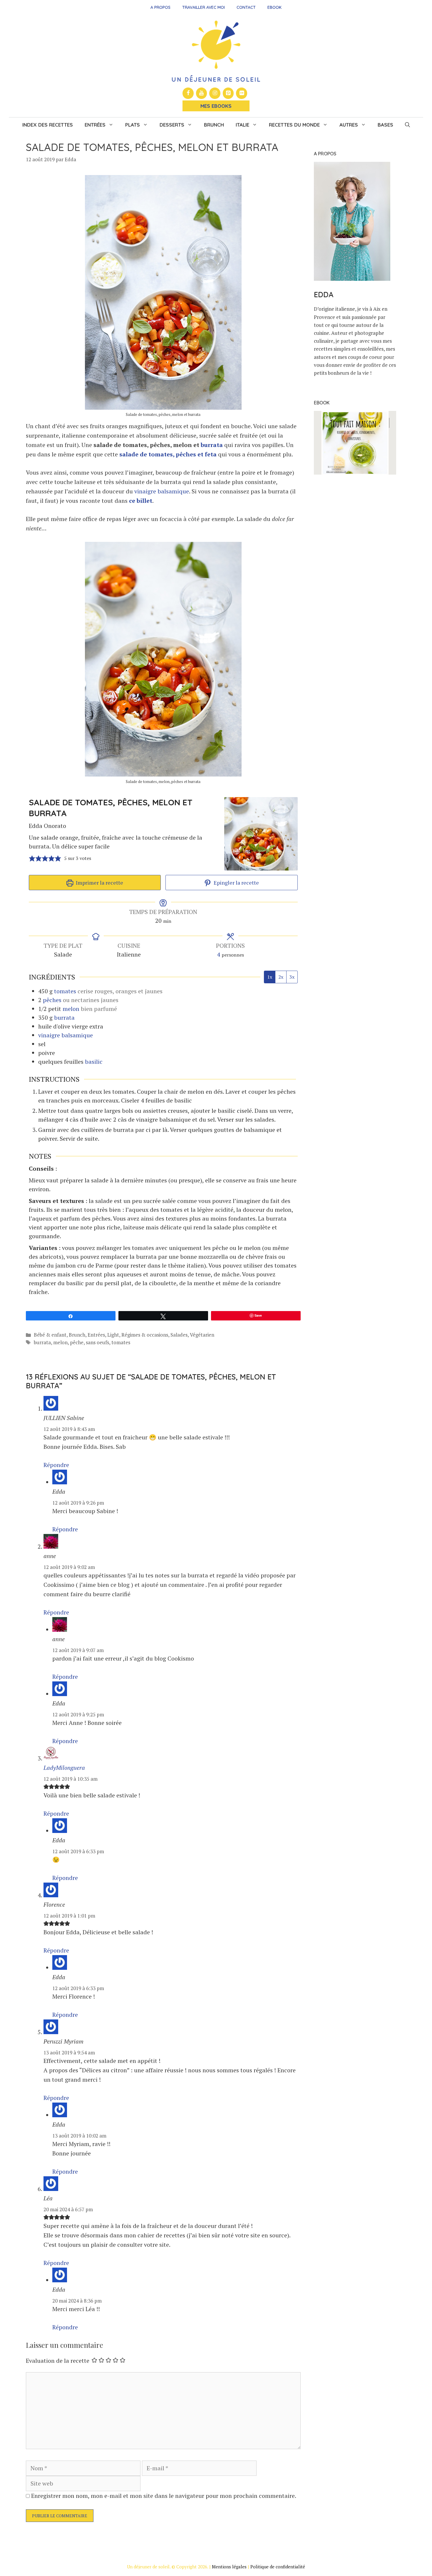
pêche (77, 1342)
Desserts (172, 125)
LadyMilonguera (64, 1768)
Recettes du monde (294, 125)
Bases (385, 125)
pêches (52, 1000)
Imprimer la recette (99, 883)
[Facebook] (188, 93)
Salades (179, 1335)
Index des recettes (48, 125)
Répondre (56, 1465)
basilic (94, 1062)
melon (71, 1009)
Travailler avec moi (204, 7)
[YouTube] (202, 93)
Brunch (214, 125)
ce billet (141, 501)
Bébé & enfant (50, 1335)
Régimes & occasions (145, 1335)
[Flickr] (242, 93)
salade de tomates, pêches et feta (169, 454)
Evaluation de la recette (58, 2361)
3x (292, 977)
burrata (212, 445)
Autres (349, 125)
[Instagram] (215, 93)
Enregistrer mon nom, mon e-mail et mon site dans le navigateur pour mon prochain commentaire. (164, 2496)
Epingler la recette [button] (236, 883)
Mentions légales (229, 2567)
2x (281, 977)
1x (270, 977)
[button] (407, 125)
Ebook (274, 7)
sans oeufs (97, 1342)
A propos (160, 7)
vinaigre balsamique (162, 491)
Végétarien (202, 1335)
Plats (133, 125)
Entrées (95, 125)
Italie (242, 125)
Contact (246, 7)
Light (113, 1335)
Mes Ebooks (216, 106)
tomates (65, 991)
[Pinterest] (228, 93)
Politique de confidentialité (278, 2567)
